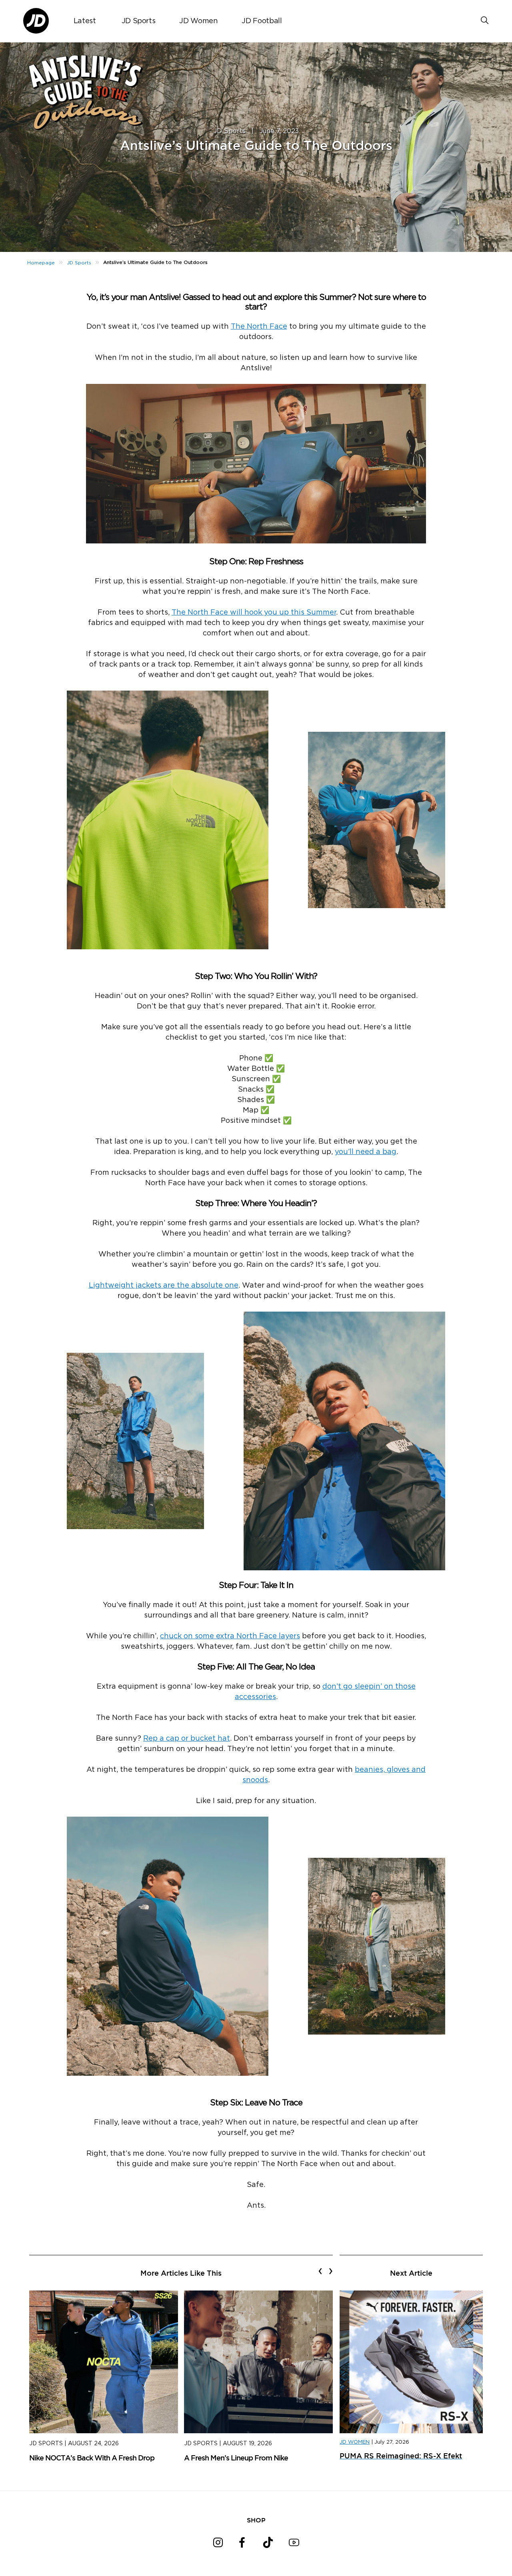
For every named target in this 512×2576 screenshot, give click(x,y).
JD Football (262, 21)
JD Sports (139, 21)
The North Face (259, 327)
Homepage (41, 263)
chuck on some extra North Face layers (230, 1636)
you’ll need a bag (366, 1152)
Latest (85, 21)
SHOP (256, 2520)
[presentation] (320, 2271)
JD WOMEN (355, 2442)
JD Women (198, 21)
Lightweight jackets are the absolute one (164, 1286)
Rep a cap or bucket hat (187, 1739)
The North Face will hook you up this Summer (254, 613)
